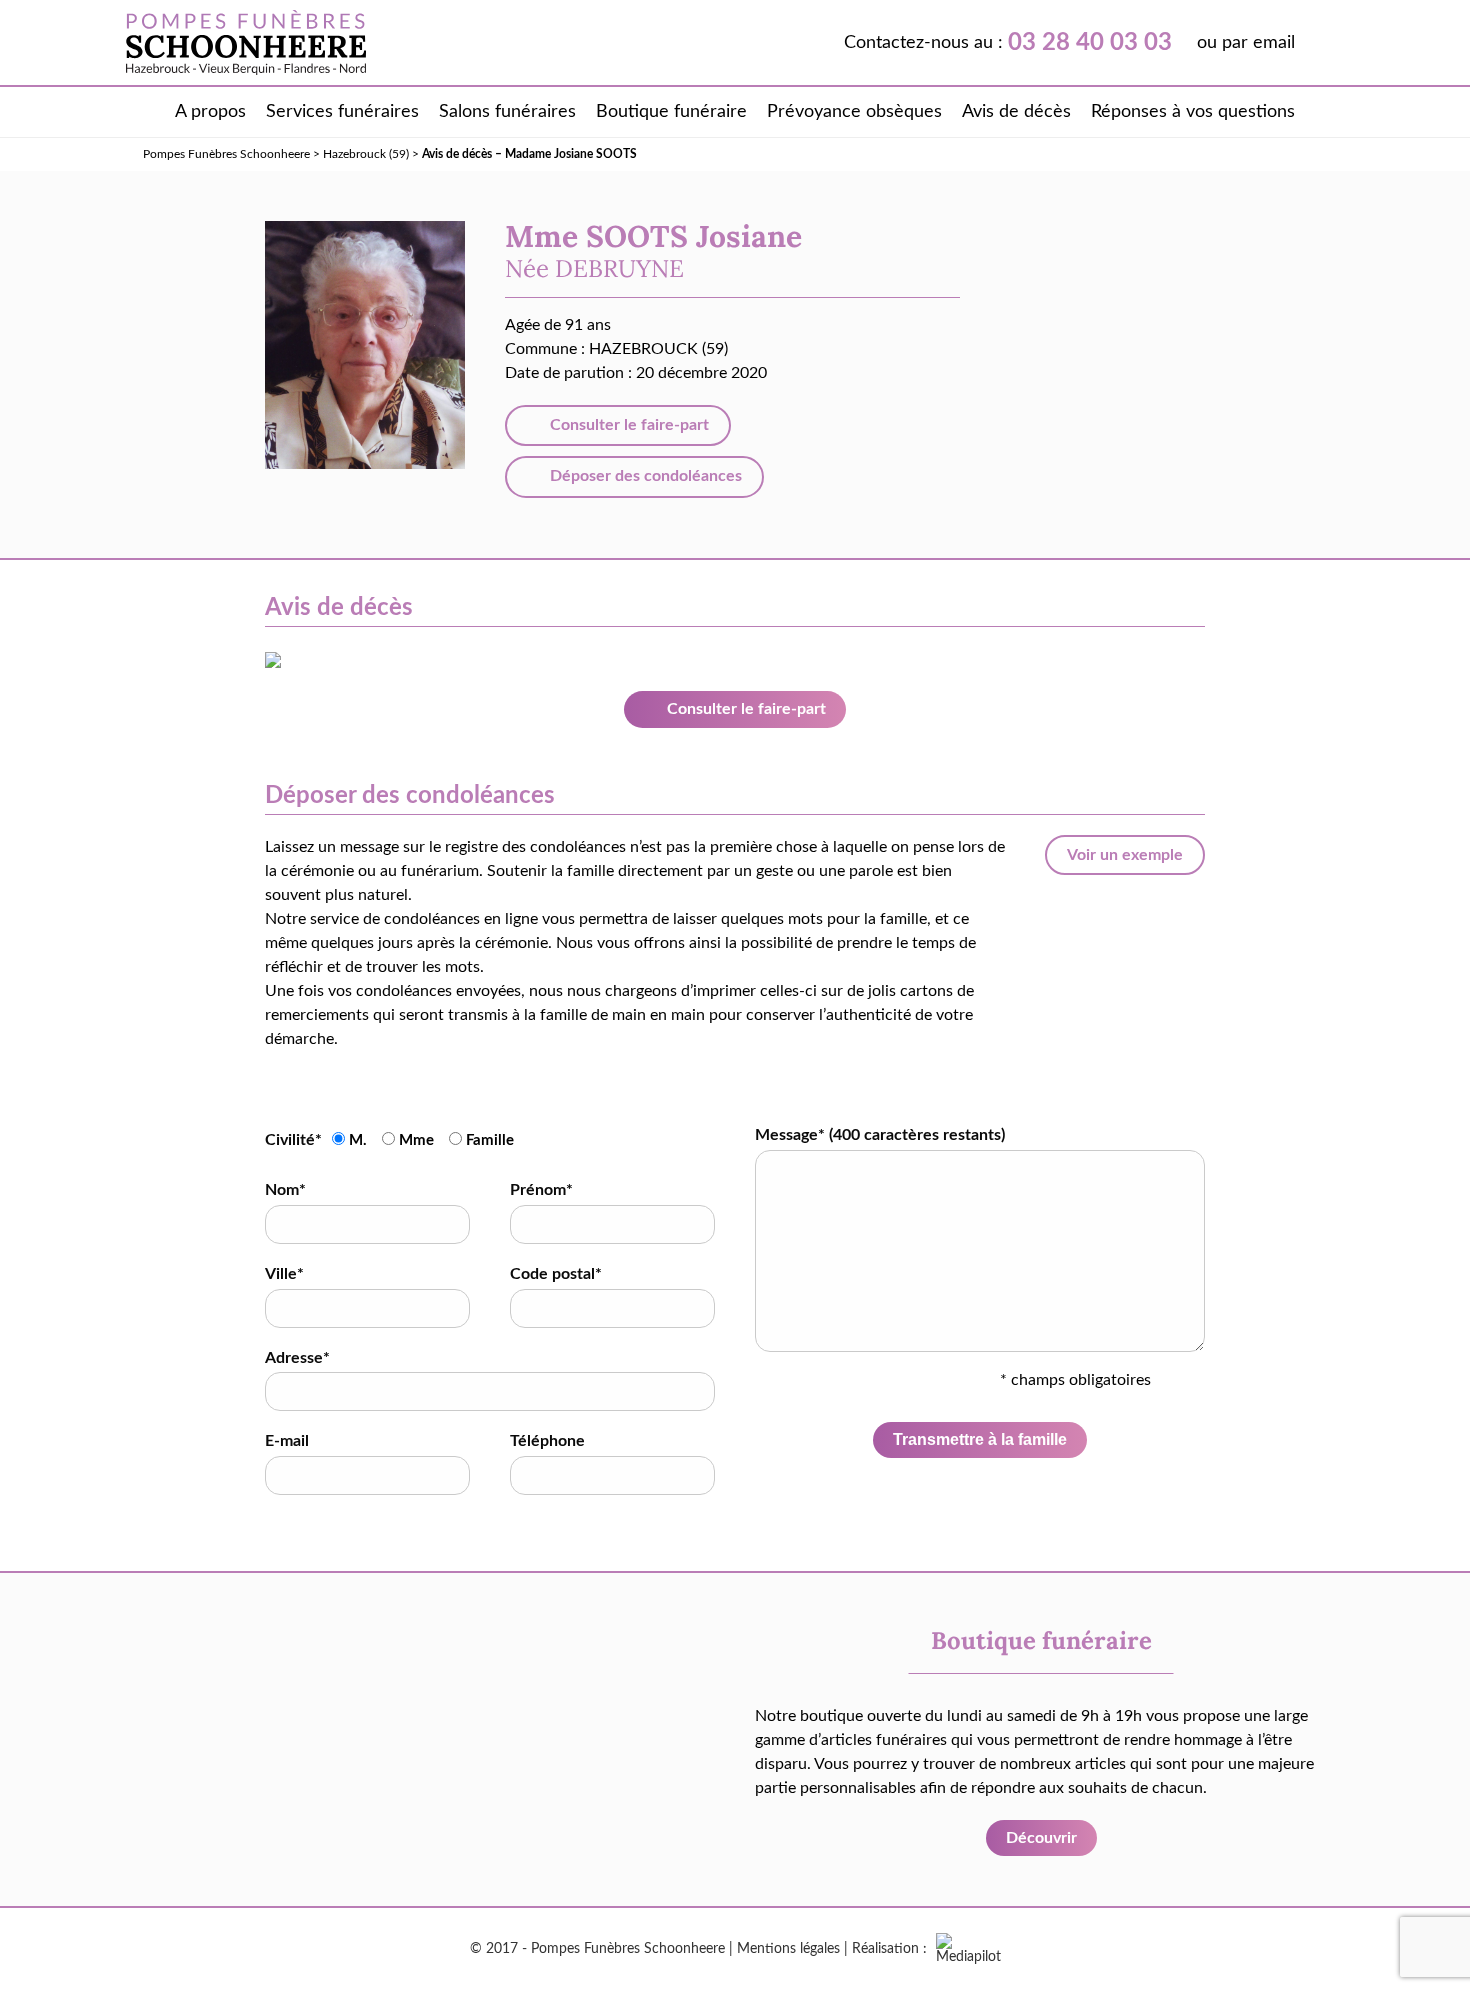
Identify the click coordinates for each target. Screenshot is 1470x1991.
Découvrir (1041, 1838)
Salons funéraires (507, 112)
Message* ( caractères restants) (880, 1135)
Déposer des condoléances (644, 476)
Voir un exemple (1125, 855)
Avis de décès (1016, 112)
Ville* (284, 1274)
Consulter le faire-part (627, 425)
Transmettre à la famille (980, 1439)
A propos (210, 112)
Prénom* (541, 1190)
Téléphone (547, 1441)
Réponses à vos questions (1193, 112)
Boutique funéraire (671, 112)
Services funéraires (342, 112)
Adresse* (297, 1358)
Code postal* (556, 1274)
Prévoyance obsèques (854, 112)
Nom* (285, 1190)
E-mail (287, 1441)
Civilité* (293, 1140)
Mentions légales (788, 1949)
